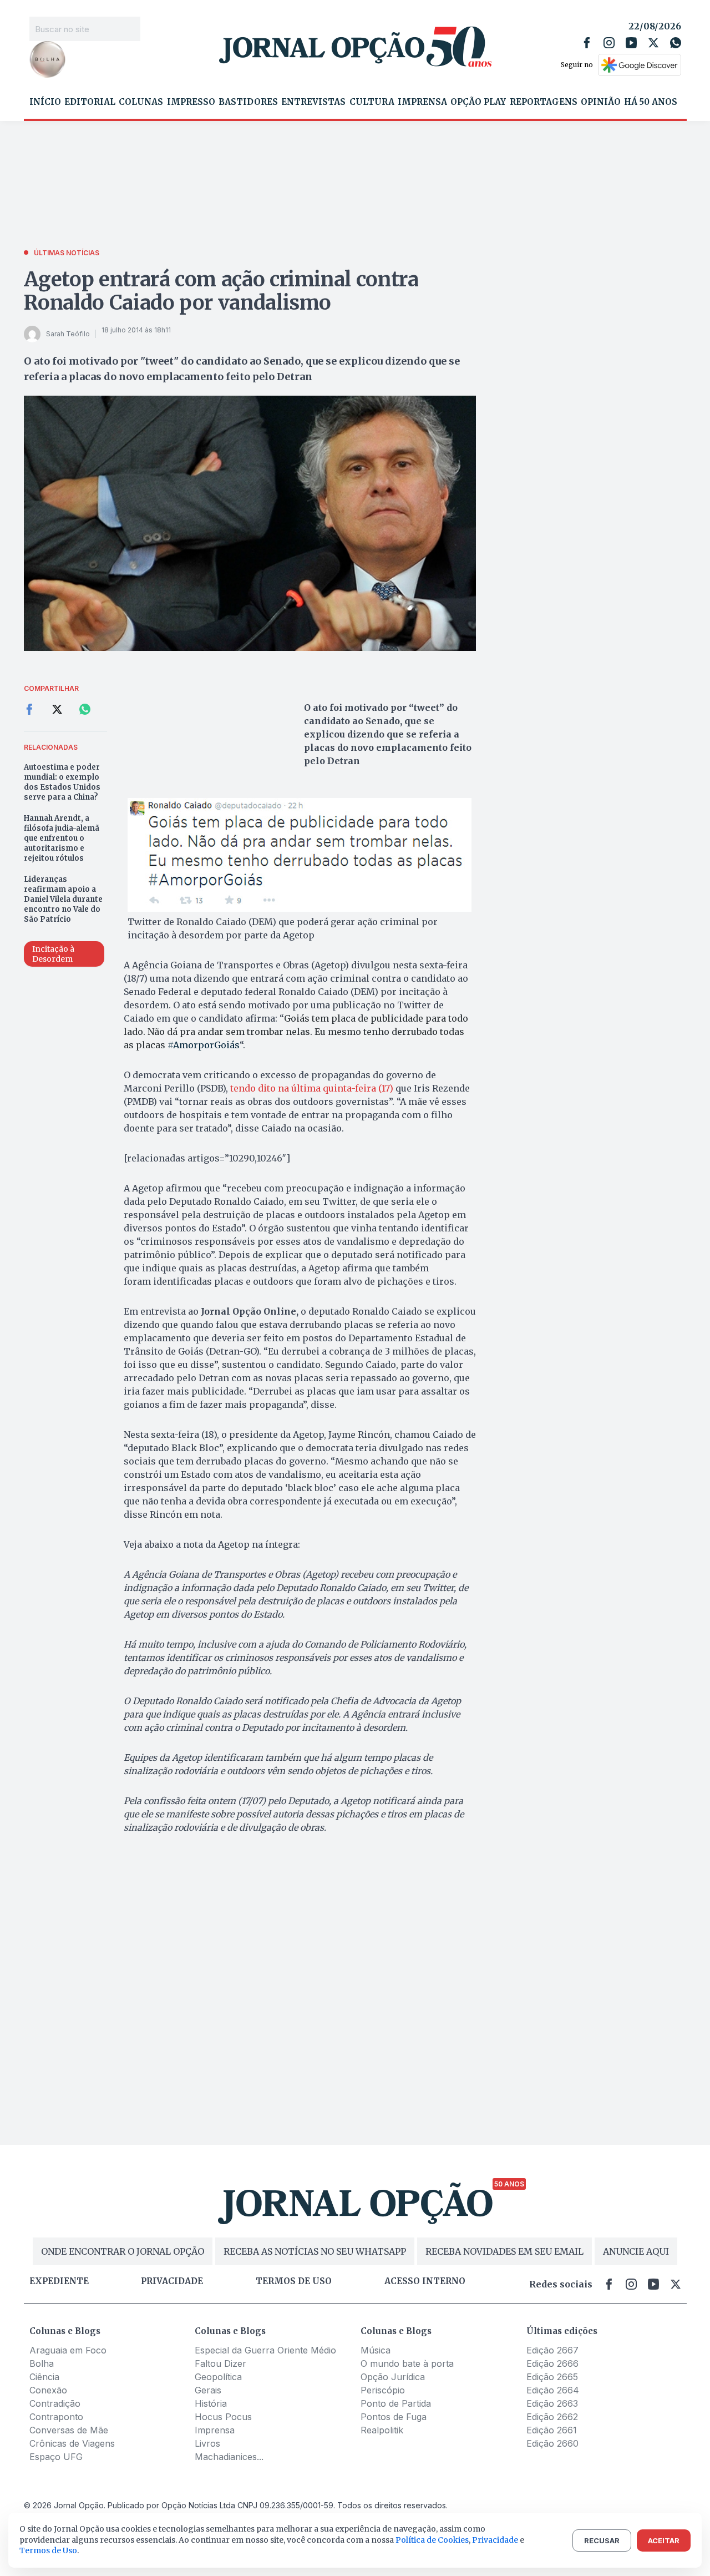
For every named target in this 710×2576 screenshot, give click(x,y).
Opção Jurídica (393, 2377)
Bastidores (248, 102)
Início (45, 102)
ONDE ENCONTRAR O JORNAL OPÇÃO (123, 2251)
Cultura (372, 102)
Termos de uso (294, 2281)
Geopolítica (218, 2377)
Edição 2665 (552, 2377)
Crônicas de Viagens (72, 2443)
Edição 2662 (552, 2417)
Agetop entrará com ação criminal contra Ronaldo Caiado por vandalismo (221, 291)
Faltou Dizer (220, 2363)
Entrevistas (313, 102)
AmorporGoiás (204, 1045)
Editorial (90, 102)
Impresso (191, 102)
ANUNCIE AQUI (636, 2251)
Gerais (208, 2390)
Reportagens (544, 102)
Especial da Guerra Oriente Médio (265, 2350)
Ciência (44, 2377)
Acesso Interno (425, 2281)
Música (376, 2350)
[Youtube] (631, 43)
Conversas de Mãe (69, 2430)
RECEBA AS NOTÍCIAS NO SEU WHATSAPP (315, 2251)
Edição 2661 (552, 2430)
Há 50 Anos (651, 102)
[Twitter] (653, 43)
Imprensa (422, 102)
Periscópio (383, 2390)
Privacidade (172, 2281)
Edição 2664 (553, 2390)
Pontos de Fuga (394, 2417)
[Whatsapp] (676, 43)
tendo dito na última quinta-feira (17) (312, 1088)
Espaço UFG (56, 2457)
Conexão (48, 2390)
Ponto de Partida (396, 2403)
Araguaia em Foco (68, 2350)
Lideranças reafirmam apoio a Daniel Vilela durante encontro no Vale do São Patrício (63, 899)
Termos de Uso (48, 2550)
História (211, 2403)
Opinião (601, 102)
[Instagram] (609, 43)
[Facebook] (587, 43)
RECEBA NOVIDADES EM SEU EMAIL (504, 2251)
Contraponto (56, 2417)
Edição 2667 (552, 2350)
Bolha (42, 2363)
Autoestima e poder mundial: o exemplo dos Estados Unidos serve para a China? (62, 782)
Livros (207, 2443)
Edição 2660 (552, 2443)
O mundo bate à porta (407, 2363)
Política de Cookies (432, 2540)
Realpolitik (382, 2430)
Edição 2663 (552, 2403)
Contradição (55, 2403)
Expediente (59, 2281)
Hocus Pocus (223, 2417)
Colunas (141, 102)
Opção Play (478, 102)
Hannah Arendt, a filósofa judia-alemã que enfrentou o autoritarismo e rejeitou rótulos (62, 838)
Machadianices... (229, 2457)
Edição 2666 (552, 2363)
